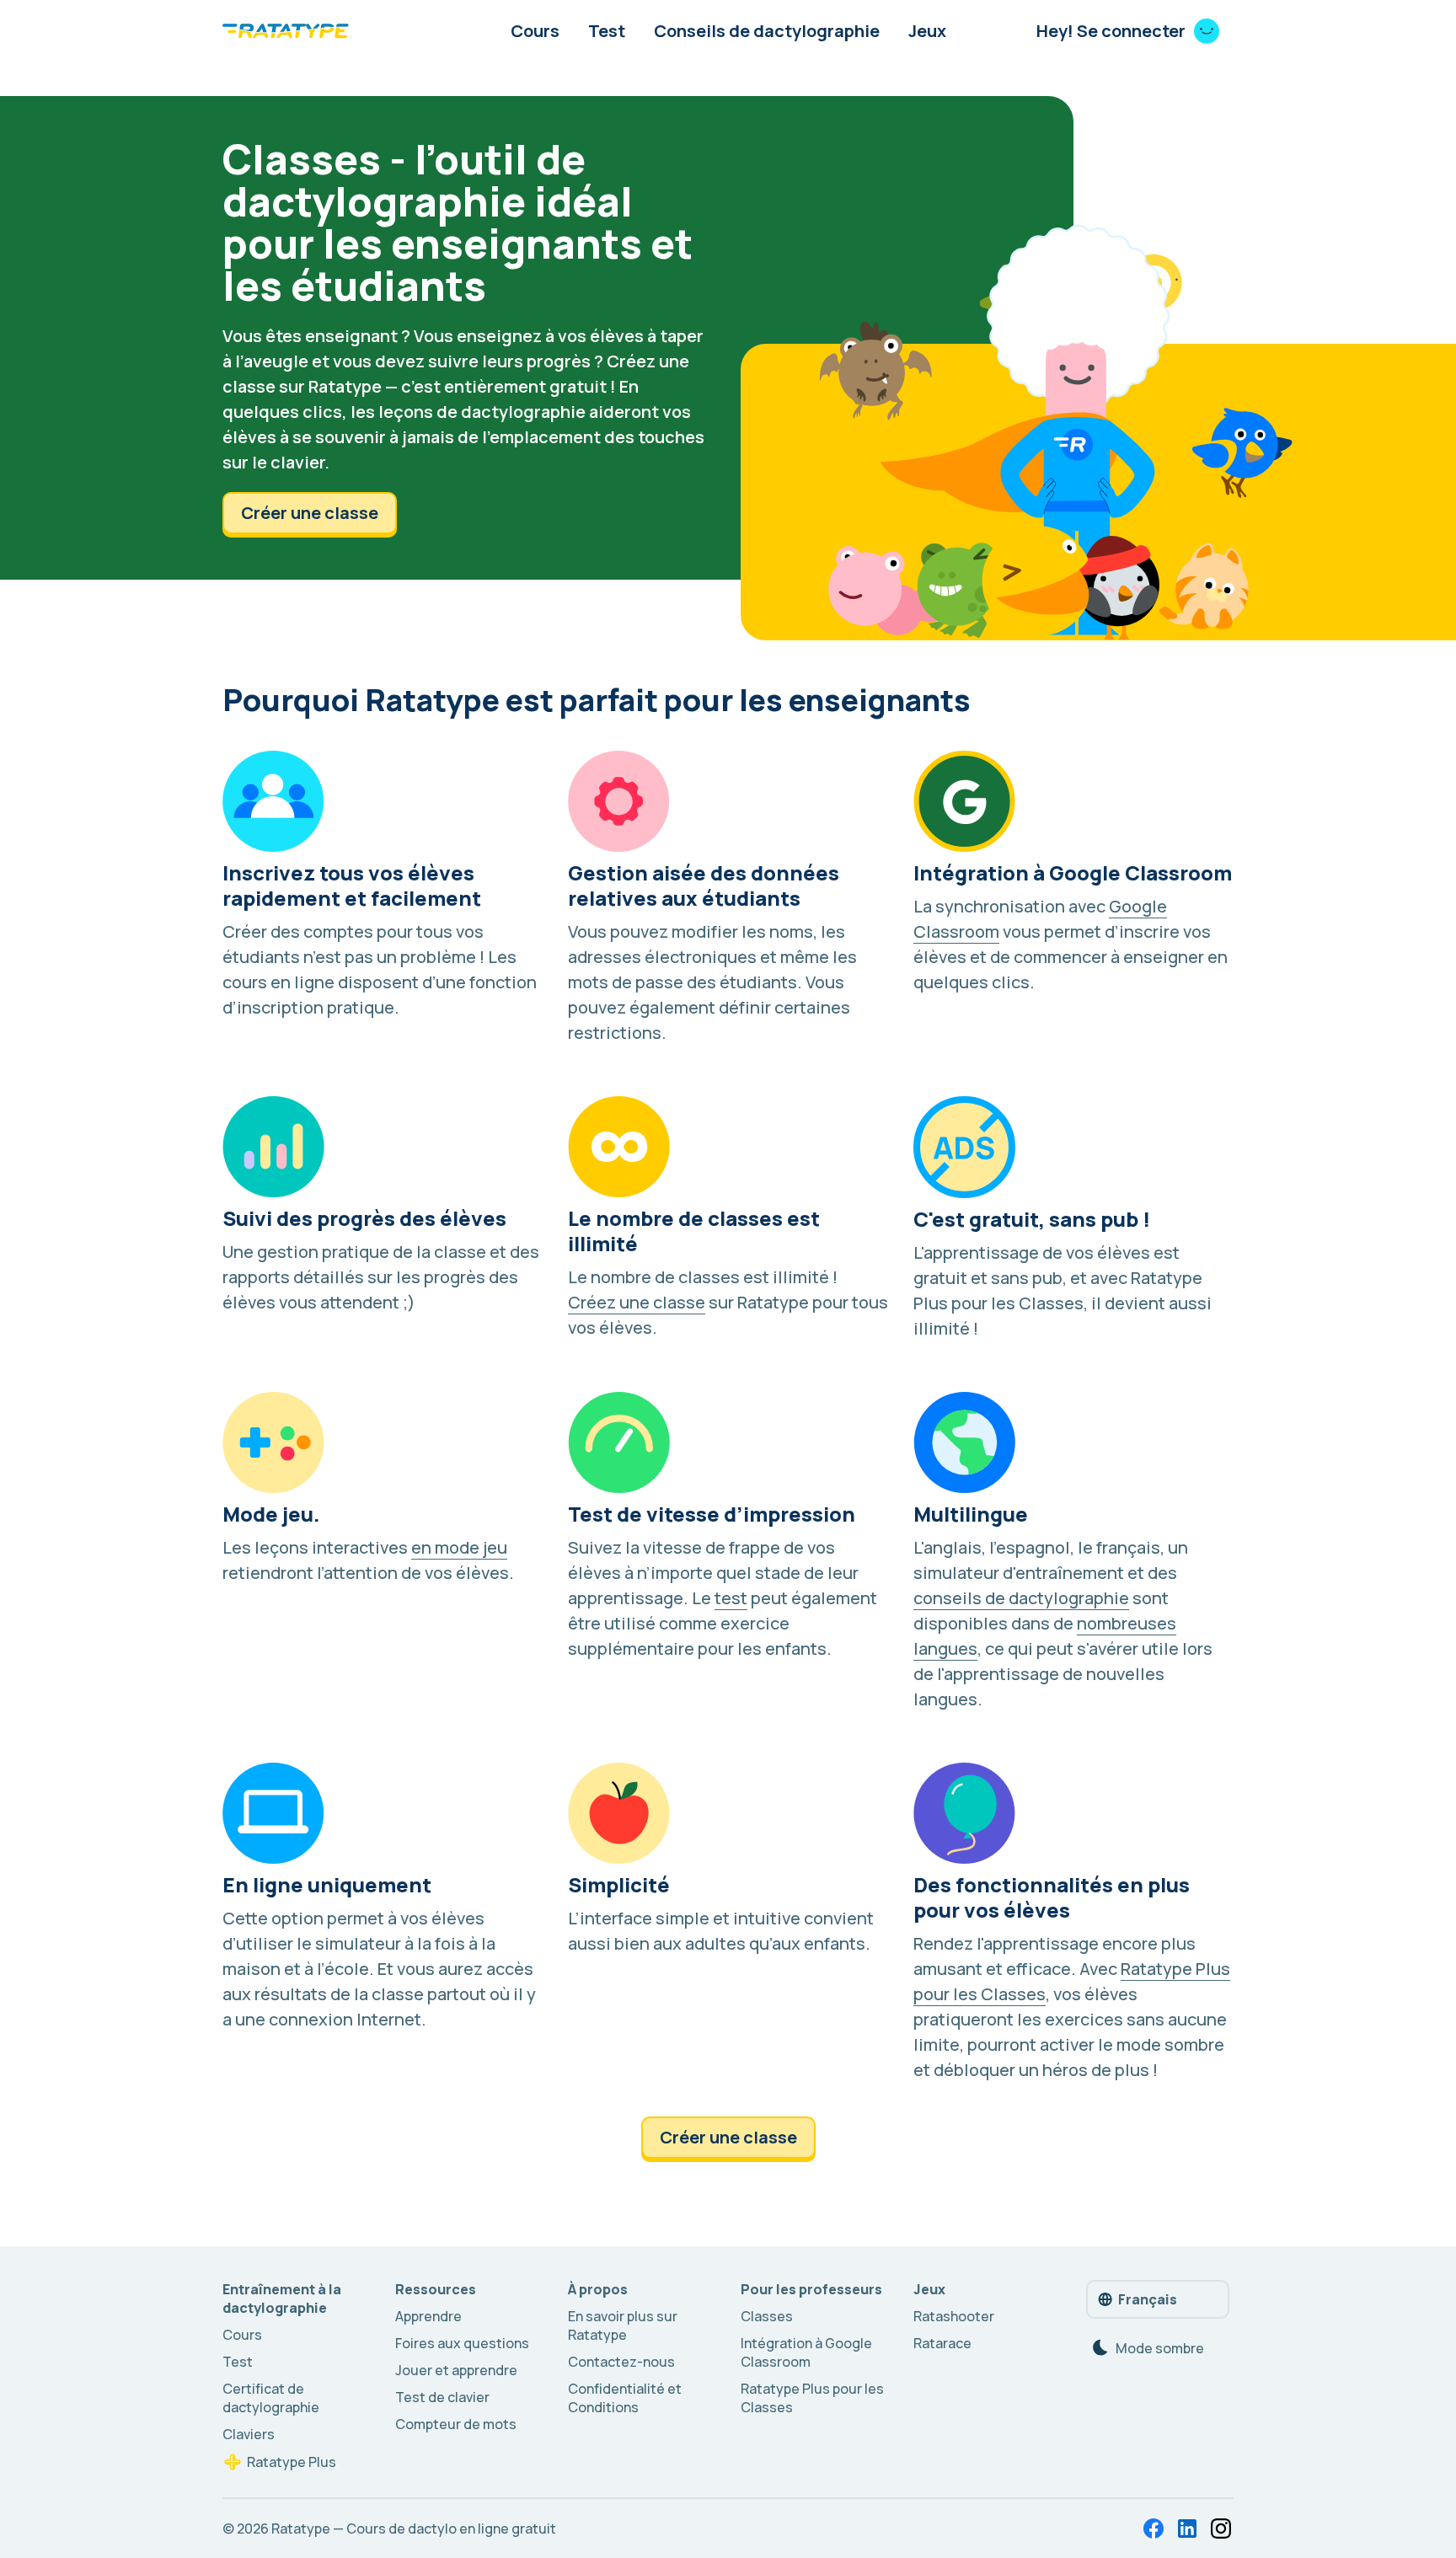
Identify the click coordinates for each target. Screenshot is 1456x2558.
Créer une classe (310, 513)
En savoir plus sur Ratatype (623, 2325)
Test (607, 31)
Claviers (249, 2434)
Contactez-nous (621, 2362)
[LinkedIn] (1187, 2529)
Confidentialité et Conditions (625, 2398)
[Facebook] (1154, 2529)
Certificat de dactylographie (271, 2398)
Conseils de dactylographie (767, 31)
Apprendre (428, 2316)
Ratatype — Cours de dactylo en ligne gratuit (414, 2529)
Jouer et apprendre (456, 2370)
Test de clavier (442, 2397)
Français (1148, 2299)
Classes (767, 2316)
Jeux (927, 31)
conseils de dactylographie (1021, 1598)
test (731, 1598)
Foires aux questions (462, 2343)
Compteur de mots (456, 2424)
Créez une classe (637, 1302)
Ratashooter (954, 2316)
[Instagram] (1221, 2529)
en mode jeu (459, 1547)
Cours (535, 31)
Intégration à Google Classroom (806, 2352)
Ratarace (942, 2343)
